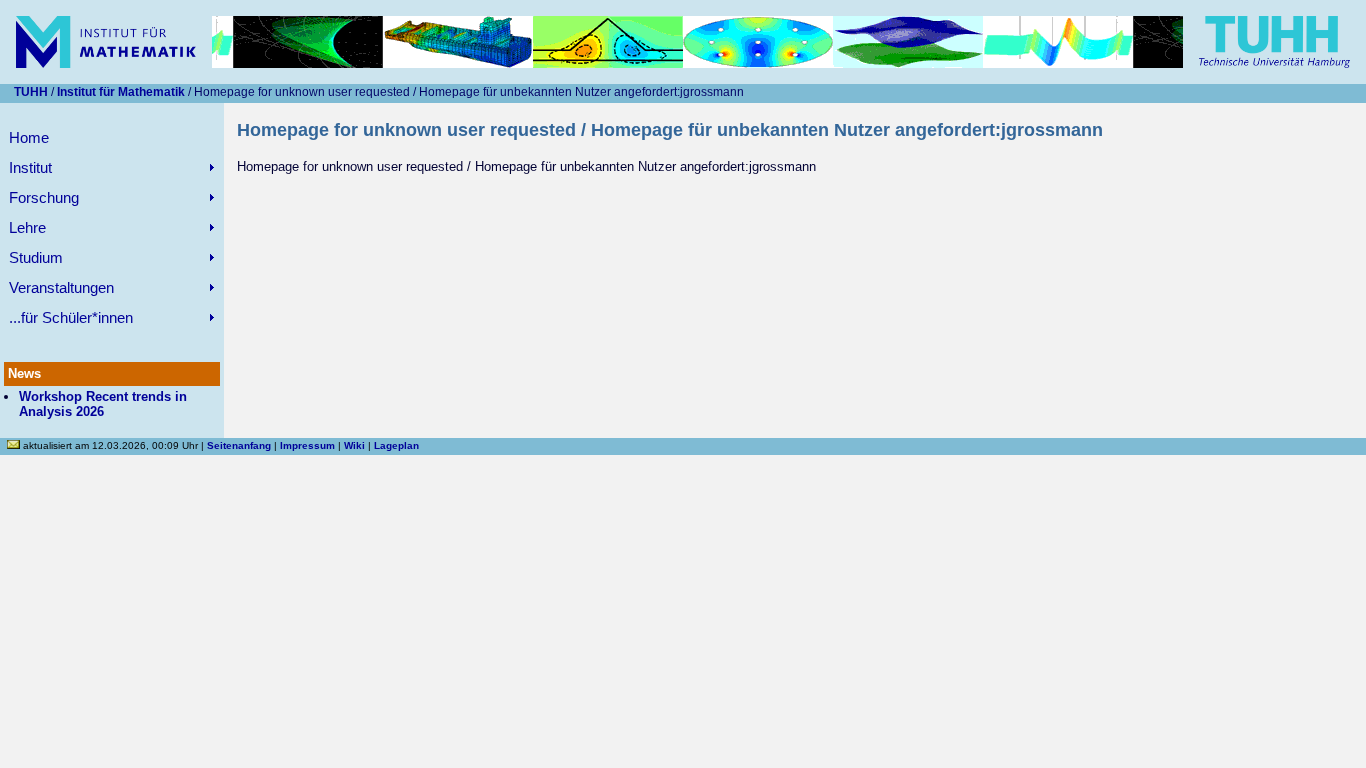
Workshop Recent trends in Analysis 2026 (103, 404)
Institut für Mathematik (121, 92)
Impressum (307, 445)
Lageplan (396, 445)
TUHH (31, 92)
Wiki (354, 445)
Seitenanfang (239, 445)
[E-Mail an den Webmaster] (15, 445)
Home (29, 137)
